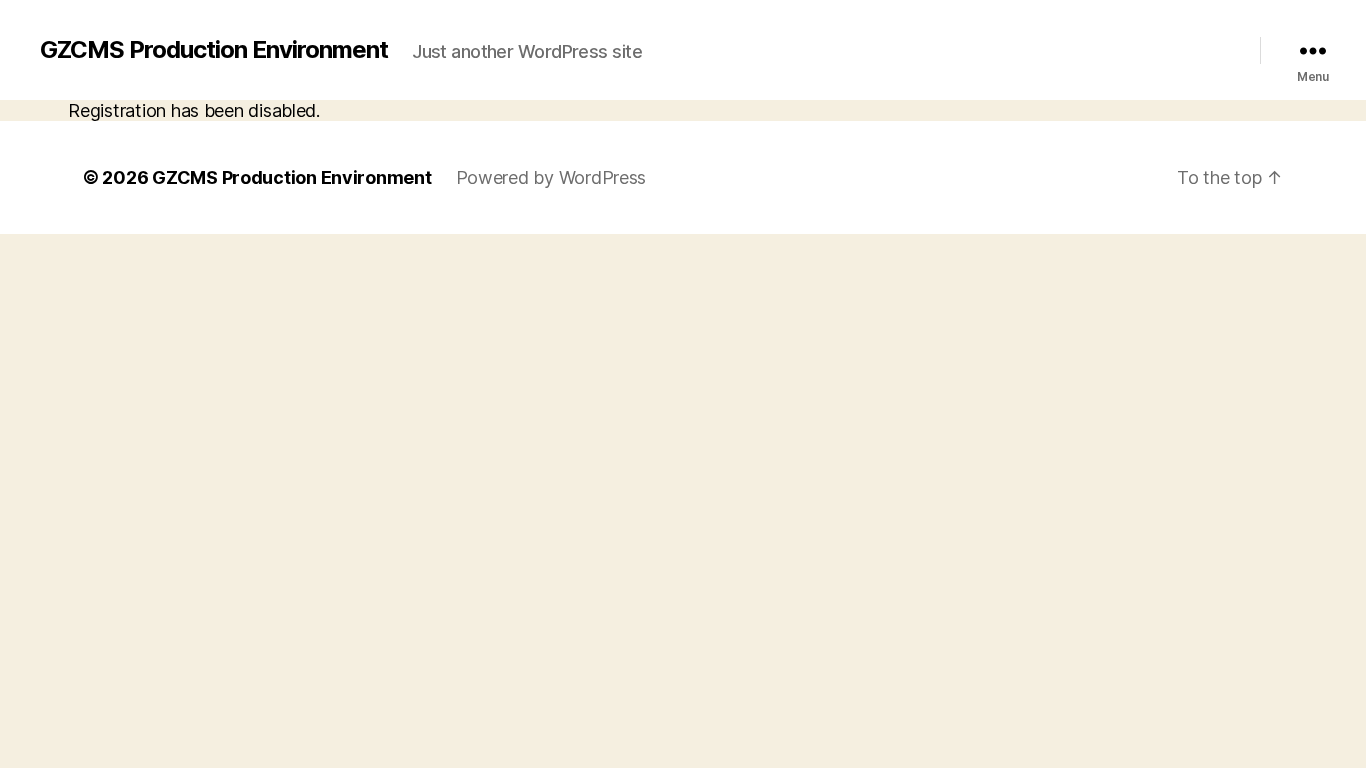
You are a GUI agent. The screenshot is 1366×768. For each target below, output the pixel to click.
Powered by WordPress (551, 177)
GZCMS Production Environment (214, 50)
